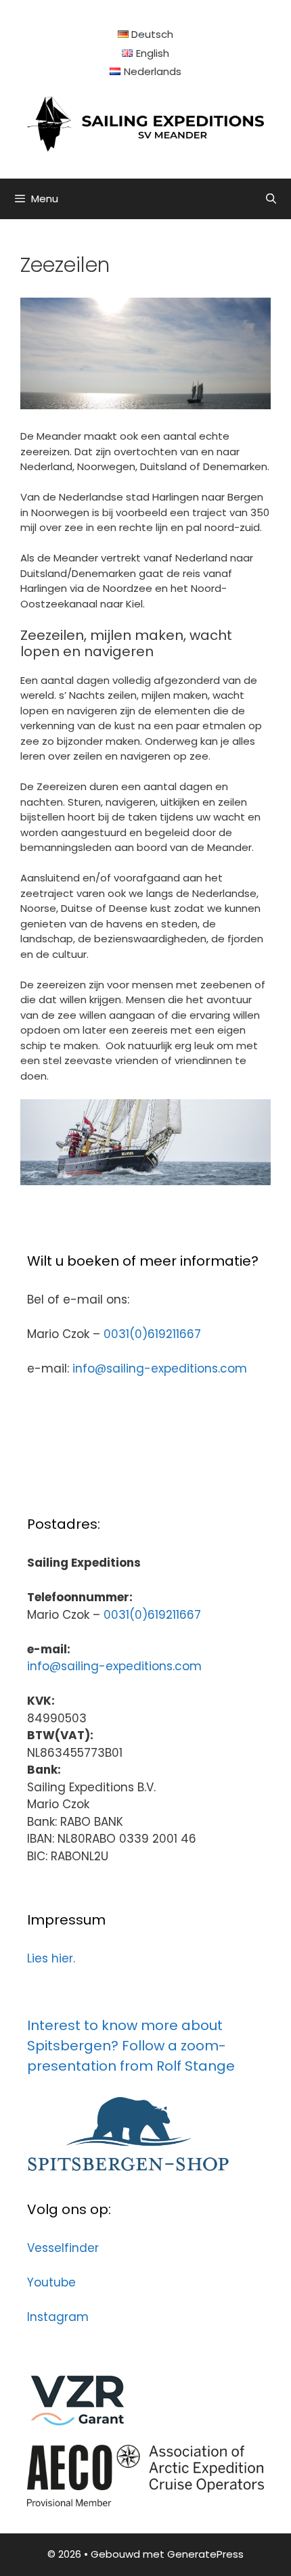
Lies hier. (51, 1958)
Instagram (58, 2317)
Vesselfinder (63, 2248)
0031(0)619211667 (152, 1334)
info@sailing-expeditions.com (160, 1368)
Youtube (51, 2282)
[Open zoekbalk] (271, 199)
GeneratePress (205, 2554)
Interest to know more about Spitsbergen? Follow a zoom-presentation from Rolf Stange (131, 2046)
